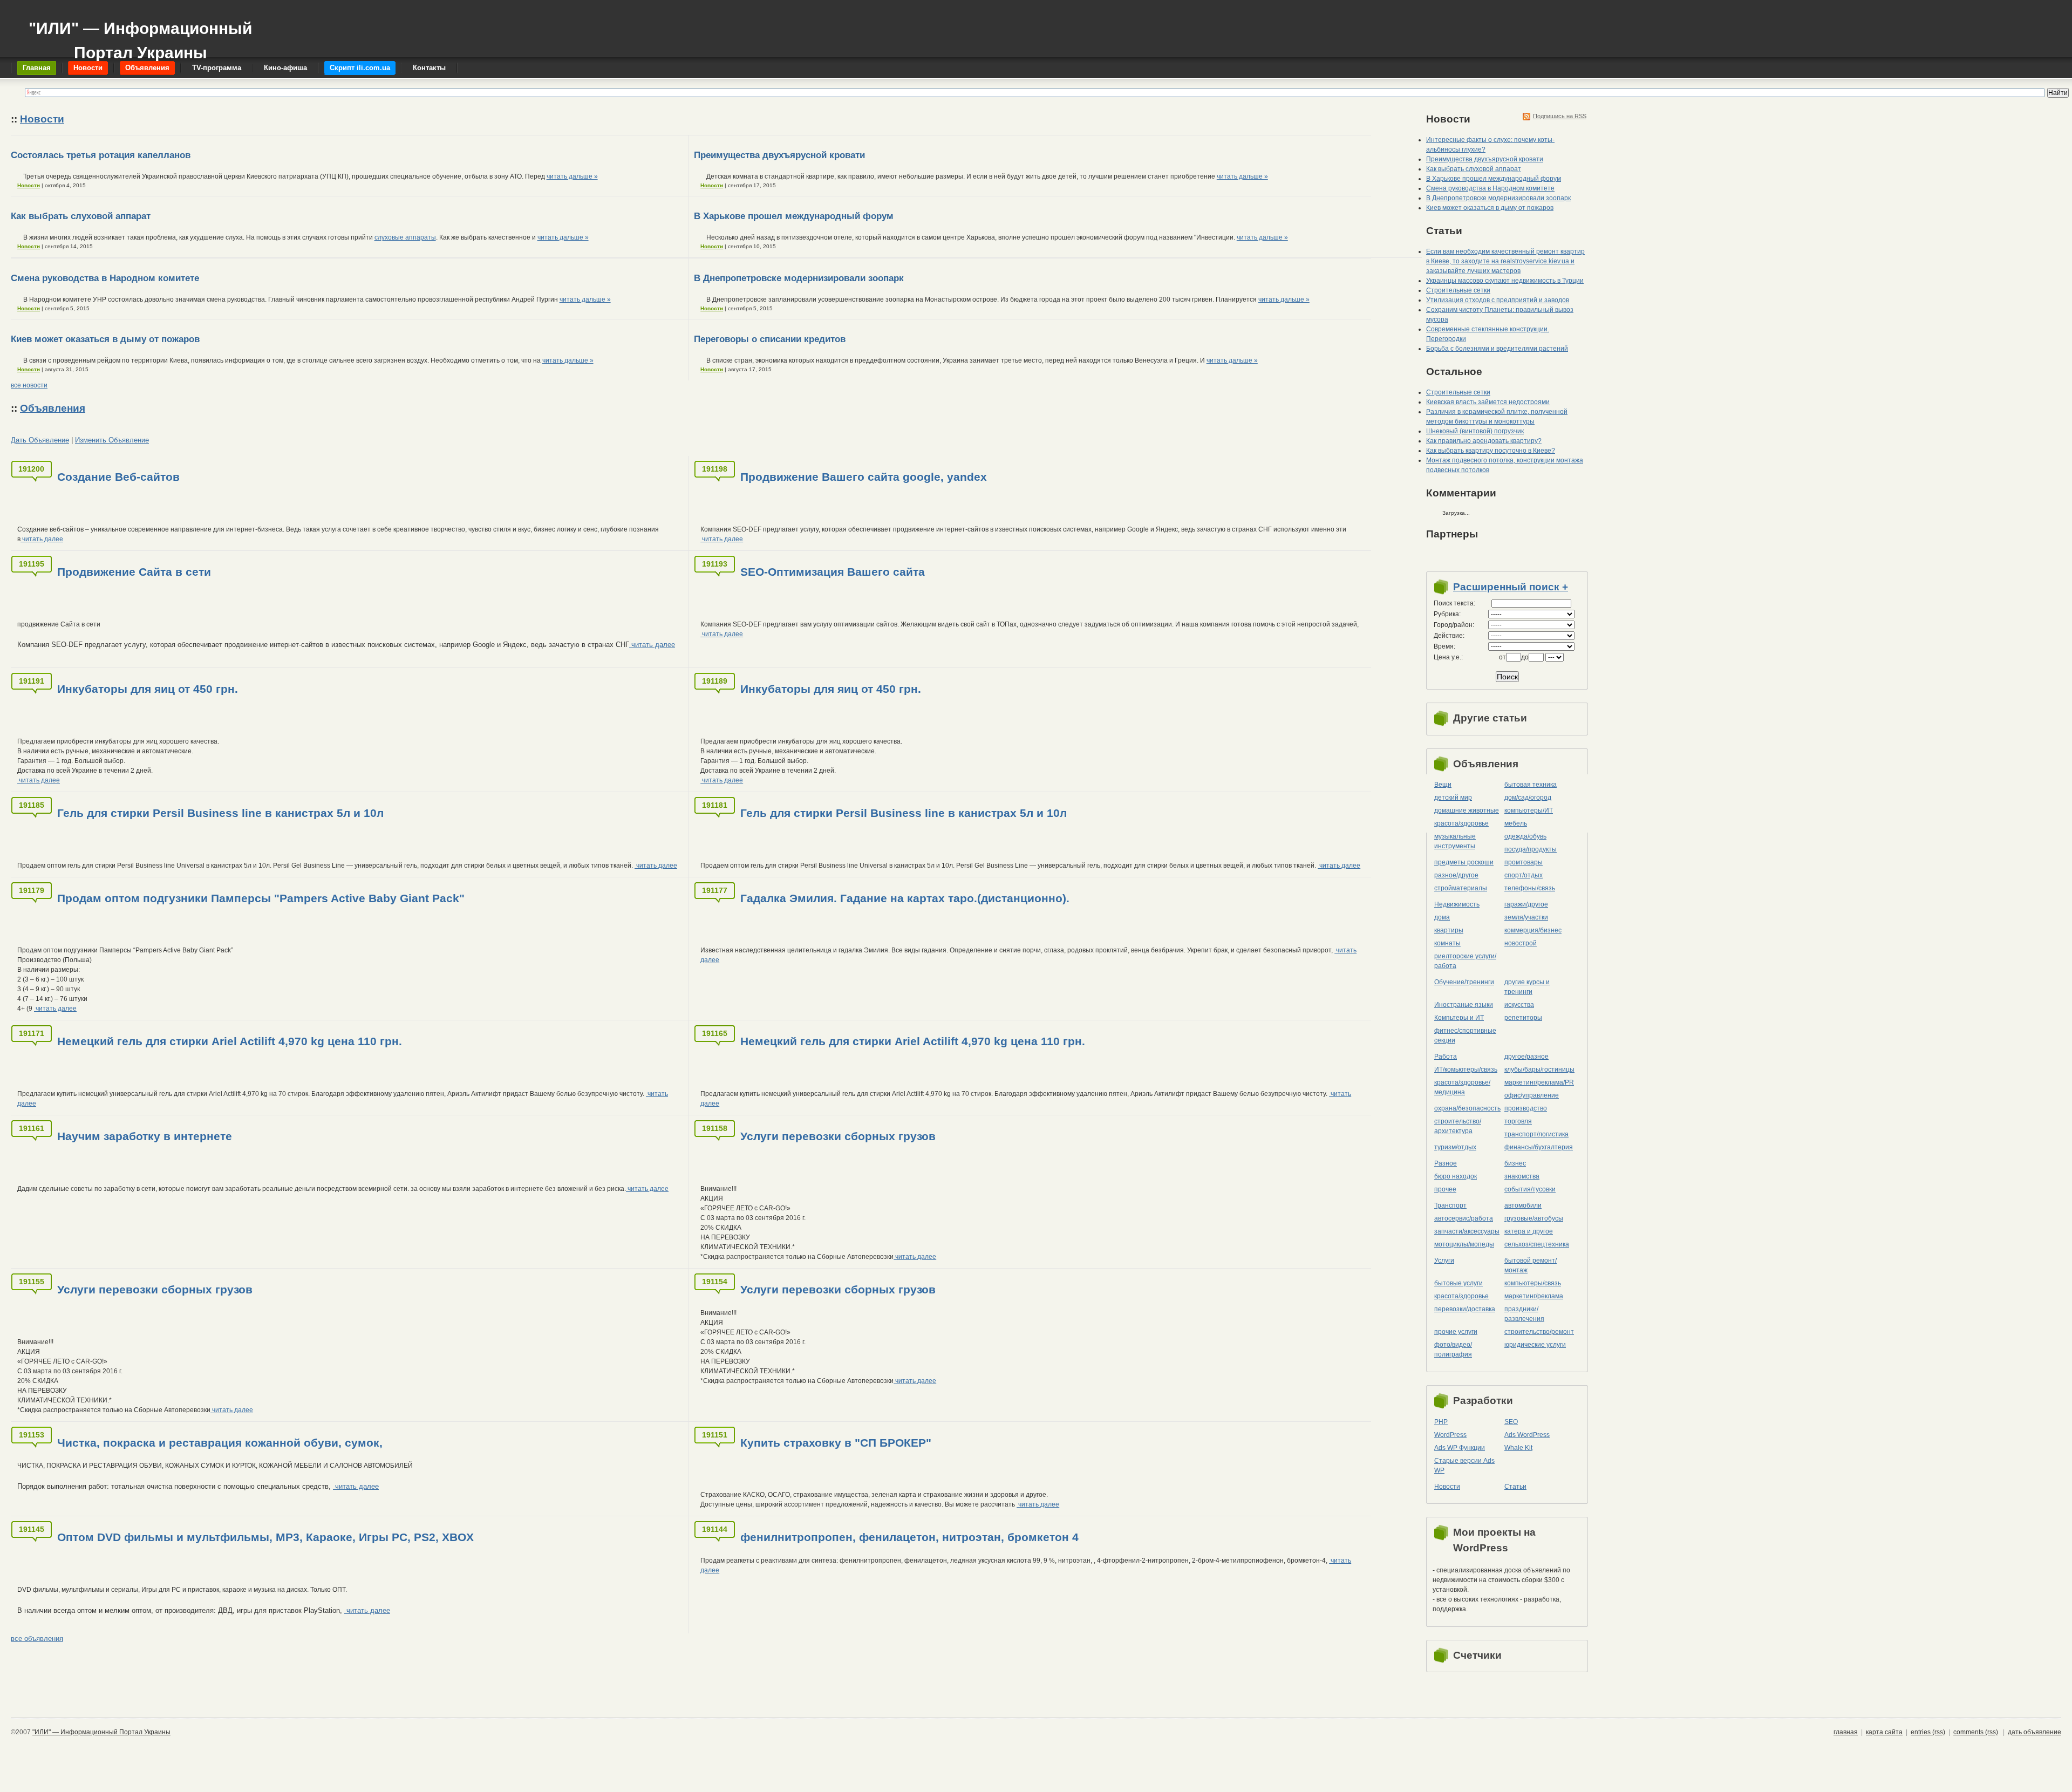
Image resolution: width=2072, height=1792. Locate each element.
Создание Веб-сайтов (118, 477)
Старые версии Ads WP (1464, 1466)
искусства (1519, 1005)
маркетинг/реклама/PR (1539, 1082)
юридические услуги (1535, 1345)
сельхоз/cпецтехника (1537, 1244)
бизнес (1515, 1163)
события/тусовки (1530, 1189)
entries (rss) (1928, 1732)
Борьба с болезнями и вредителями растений (1497, 349)
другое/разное (1526, 1057)
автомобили (1523, 1205)
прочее (1445, 1189)
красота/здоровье (1461, 823)
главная (1846, 1732)
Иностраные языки (1464, 1005)
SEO (1511, 1422)
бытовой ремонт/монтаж (1531, 1265)
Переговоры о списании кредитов (770, 339)
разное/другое (1456, 875)
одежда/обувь (1525, 836)
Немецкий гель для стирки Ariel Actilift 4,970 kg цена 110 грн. (230, 1041)
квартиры (1449, 930)
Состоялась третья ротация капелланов (101, 155)
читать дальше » (572, 176)
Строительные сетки (1458, 290)
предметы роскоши (1464, 862)
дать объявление (2034, 1732)
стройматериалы (1461, 888)
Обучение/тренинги (1464, 982)
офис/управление (1532, 1095)
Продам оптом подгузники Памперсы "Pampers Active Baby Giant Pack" (261, 898)
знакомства (1522, 1176)
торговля (1518, 1121)
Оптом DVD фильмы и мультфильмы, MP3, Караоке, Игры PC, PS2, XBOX (265, 1537)
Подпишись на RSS (1560, 116)
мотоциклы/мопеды (1464, 1244)
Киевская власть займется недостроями (1488, 402)
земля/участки (1526, 917)
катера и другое (1529, 1231)
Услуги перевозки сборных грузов (838, 1136)
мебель (1516, 823)
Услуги (1444, 1260)
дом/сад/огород (1528, 798)
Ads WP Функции (1460, 1448)
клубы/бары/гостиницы (1539, 1069)
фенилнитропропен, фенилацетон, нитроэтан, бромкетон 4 (909, 1537)
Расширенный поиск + (1511, 587)
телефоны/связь (1530, 888)
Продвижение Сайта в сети (134, 572)
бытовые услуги (1458, 1283)
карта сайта (1884, 1732)
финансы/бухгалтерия (1539, 1147)
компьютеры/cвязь (1533, 1283)
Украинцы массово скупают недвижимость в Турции (1505, 281)
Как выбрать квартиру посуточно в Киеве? (1491, 451)
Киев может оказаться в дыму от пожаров (105, 339)
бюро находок (1456, 1176)
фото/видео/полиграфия (1453, 1350)
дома (1442, 917)
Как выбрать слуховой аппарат (81, 216)
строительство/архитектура (1458, 1126)
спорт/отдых (1524, 875)
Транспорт (1450, 1205)
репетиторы (1523, 1018)
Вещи (1443, 785)
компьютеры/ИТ (1529, 810)
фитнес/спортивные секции (1465, 1035)
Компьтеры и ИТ (1459, 1018)
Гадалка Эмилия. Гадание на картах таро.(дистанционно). (905, 898)
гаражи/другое (1526, 904)
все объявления (37, 1638)
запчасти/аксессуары (1467, 1231)
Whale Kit (1518, 1448)
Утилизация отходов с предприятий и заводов (1498, 300)
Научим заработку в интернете (145, 1136)
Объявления (53, 408)
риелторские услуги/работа (1465, 961)
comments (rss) (1976, 1732)
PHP (1441, 1422)
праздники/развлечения (1524, 1314)
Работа (1446, 1057)
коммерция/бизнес (1533, 930)
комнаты (1447, 943)
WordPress (1450, 1435)
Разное (1446, 1163)
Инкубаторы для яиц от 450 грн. (148, 689)
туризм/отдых (1455, 1147)
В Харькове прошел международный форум (794, 216)
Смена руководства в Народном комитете (105, 278)
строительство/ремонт (1539, 1332)
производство (1526, 1108)
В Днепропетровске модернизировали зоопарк (799, 278)
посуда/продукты (1531, 849)
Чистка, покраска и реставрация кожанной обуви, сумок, (220, 1443)
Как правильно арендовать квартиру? (1484, 441)
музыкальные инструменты (1455, 841)
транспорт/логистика (1536, 1134)
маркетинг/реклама (1534, 1296)
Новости (42, 119)
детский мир (1453, 798)
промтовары (1524, 862)
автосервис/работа (1464, 1218)
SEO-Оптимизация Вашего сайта (833, 572)
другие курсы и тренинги (1527, 987)
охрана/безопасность (1467, 1108)
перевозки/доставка (1465, 1309)
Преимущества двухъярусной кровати (779, 155)
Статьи (1515, 1487)
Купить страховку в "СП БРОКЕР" (836, 1443)
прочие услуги (1456, 1332)
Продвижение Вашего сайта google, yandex (864, 477)
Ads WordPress (1527, 1435)
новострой (1521, 943)
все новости (29, 385)
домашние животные (1467, 810)
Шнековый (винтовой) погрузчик (1475, 431)
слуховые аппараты (405, 237)
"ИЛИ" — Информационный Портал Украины (140, 35)
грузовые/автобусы (1534, 1218)
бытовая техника (1531, 785)
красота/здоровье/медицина (1462, 1087)
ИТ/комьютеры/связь (1466, 1069)
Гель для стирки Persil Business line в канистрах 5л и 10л (220, 813)
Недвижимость (1457, 904)
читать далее (42, 539)
